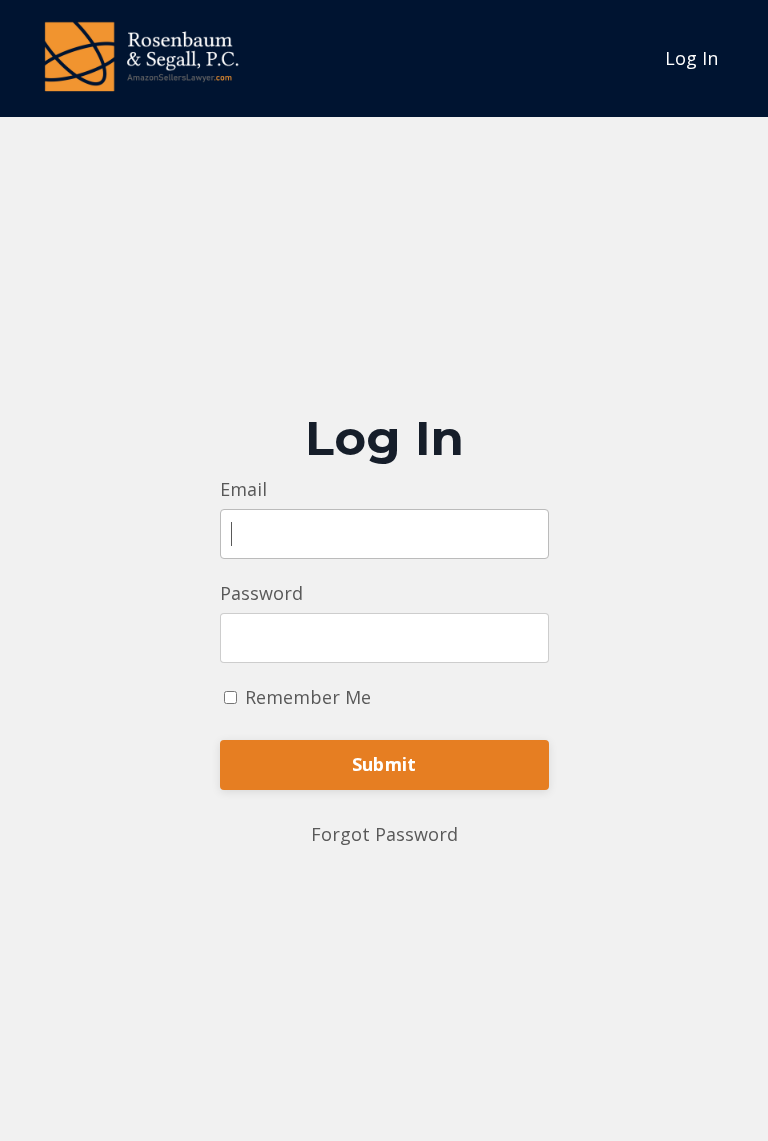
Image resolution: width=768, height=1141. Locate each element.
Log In (691, 58)
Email (243, 489)
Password (261, 593)
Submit (384, 764)
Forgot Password (384, 834)
